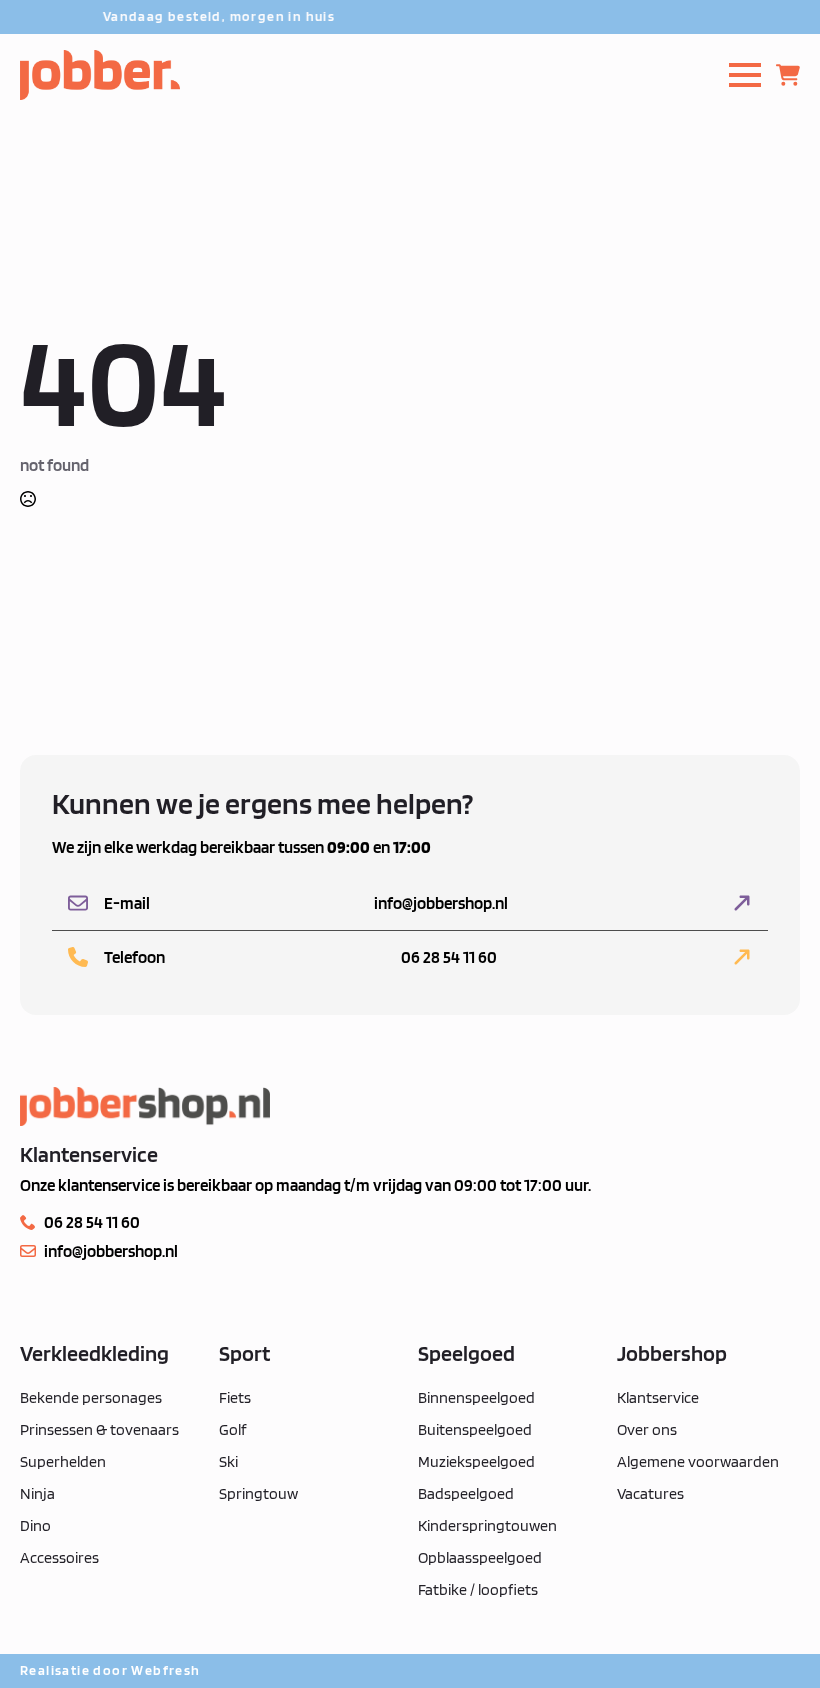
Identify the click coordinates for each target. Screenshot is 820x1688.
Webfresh (165, 1670)
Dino (35, 1525)
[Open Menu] (745, 75)
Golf (233, 1429)
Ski (228, 1461)
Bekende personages (91, 1397)
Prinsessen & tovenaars (99, 1429)
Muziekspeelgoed (476, 1461)
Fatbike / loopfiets (478, 1589)
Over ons (647, 1429)
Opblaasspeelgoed (480, 1557)
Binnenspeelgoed (476, 1397)
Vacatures (650, 1493)
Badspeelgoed (466, 1493)
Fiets (235, 1397)
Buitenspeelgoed (475, 1429)
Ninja (37, 1493)
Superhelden (63, 1461)
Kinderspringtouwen (487, 1525)
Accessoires (59, 1557)
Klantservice (658, 1397)
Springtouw (258, 1493)
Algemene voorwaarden (698, 1461)
